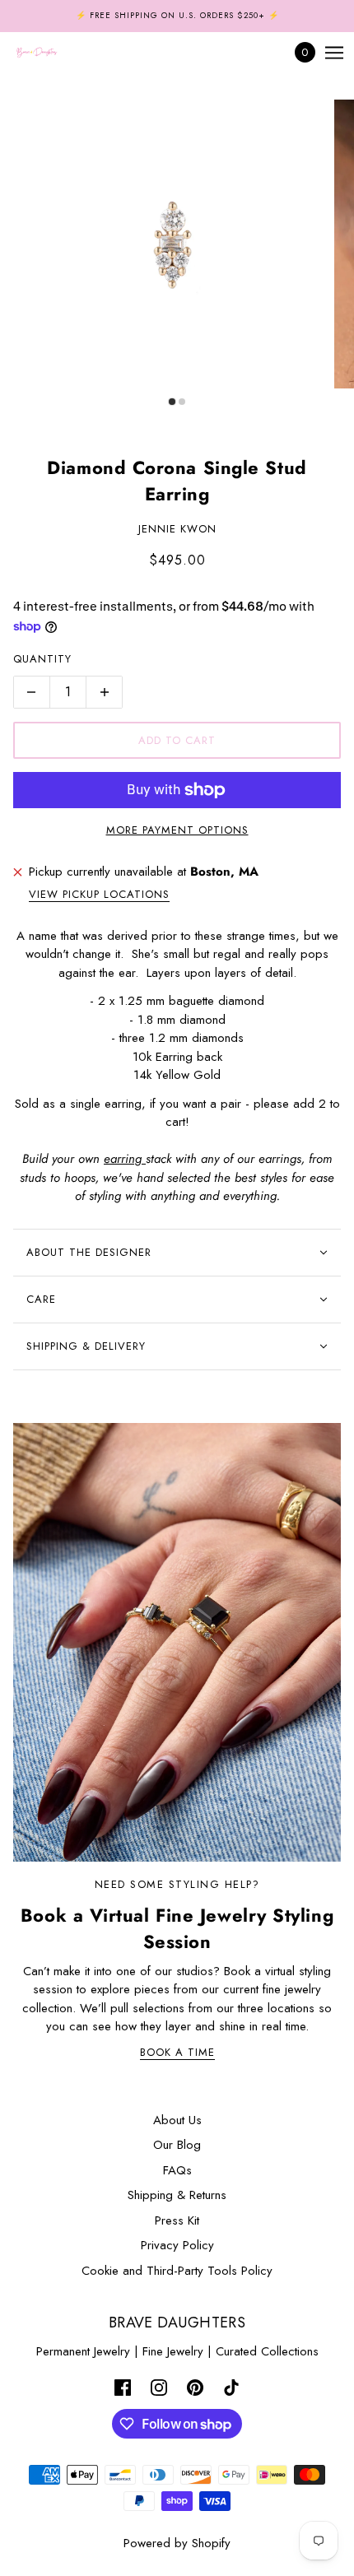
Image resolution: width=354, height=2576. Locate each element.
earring (125, 1159)
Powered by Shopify (177, 2543)
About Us (177, 2120)
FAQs (177, 2170)
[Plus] (105, 692)
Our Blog (177, 2145)
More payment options (177, 830)
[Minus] (31, 692)
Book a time (177, 2053)
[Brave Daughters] (51, 53)
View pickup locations (99, 895)
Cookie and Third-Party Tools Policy (177, 2271)
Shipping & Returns (177, 2195)
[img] (123, 2386)
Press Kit (177, 2220)
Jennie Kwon (177, 529)
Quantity (42, 659)
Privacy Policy (177, 2245)
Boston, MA (224, 872)
